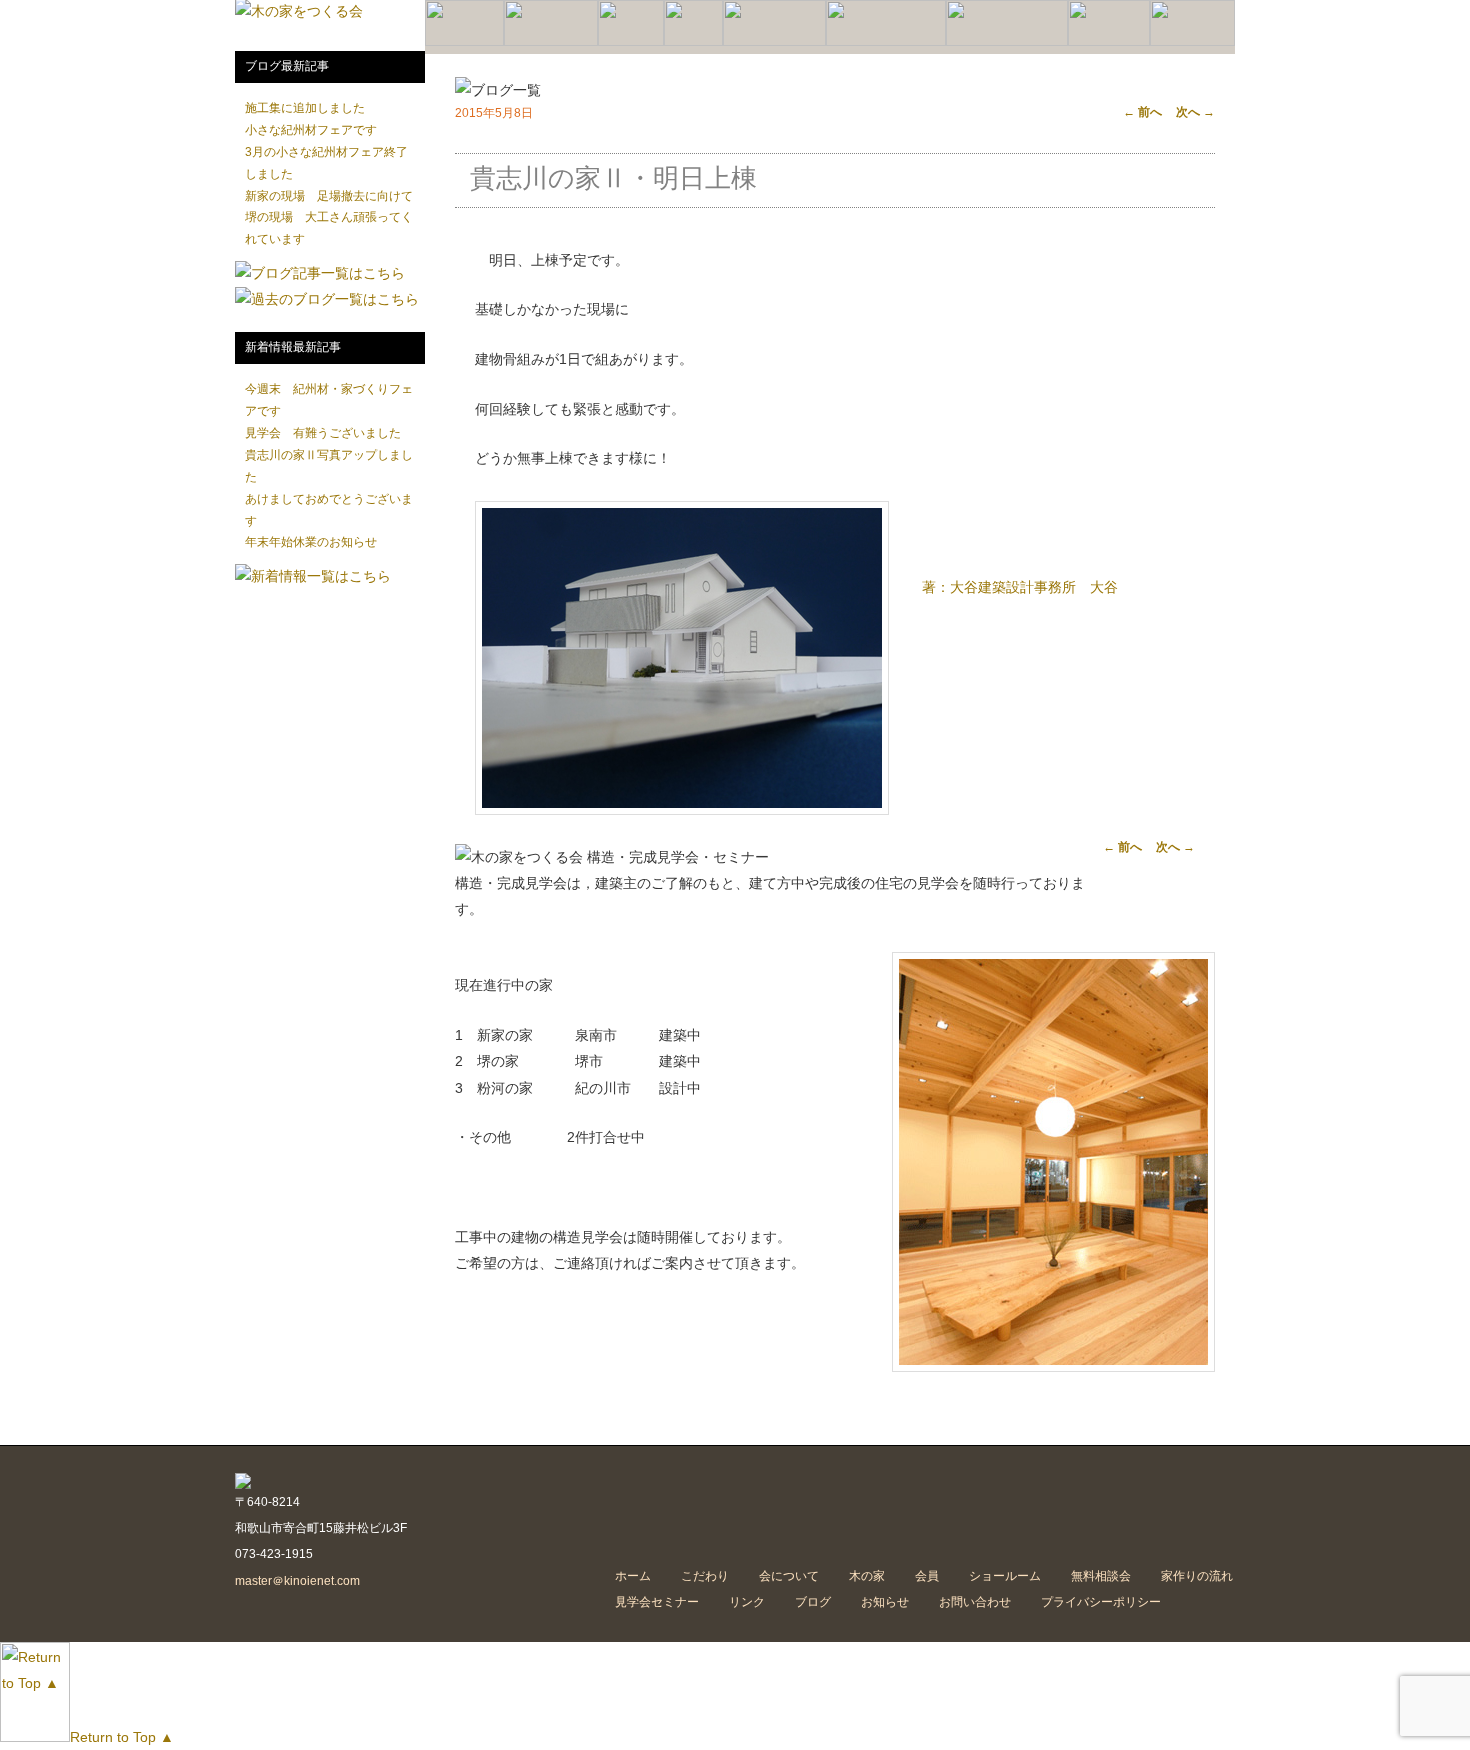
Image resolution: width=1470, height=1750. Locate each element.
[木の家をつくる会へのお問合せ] (1192, 41)
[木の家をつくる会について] (551, 41)
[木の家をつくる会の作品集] (631, 41)
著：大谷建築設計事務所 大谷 (1020, 587)
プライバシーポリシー (1101, 1602)
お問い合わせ (975, 1602)
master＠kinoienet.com (297, 1581)
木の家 (867, 1576)
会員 (927, 1576)
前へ (1142, 112)
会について (789, 1576)
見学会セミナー (657, 1602)
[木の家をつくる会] (299, 11)
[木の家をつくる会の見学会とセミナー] (1007, 41)
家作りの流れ (1197, 1576)
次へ (1195, 112)
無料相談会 (1101, 1576)
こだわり (705, 1576)
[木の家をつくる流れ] (886, 41)
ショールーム (1005, 1576)
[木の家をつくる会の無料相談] (1109, 41)
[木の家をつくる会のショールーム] (774, 41)
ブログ (813, 1602)
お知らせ (885, 1602)
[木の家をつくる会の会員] (693, 41)
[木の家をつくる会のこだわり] (464, 41)
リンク (747, 1602)
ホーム (633, 1576)
